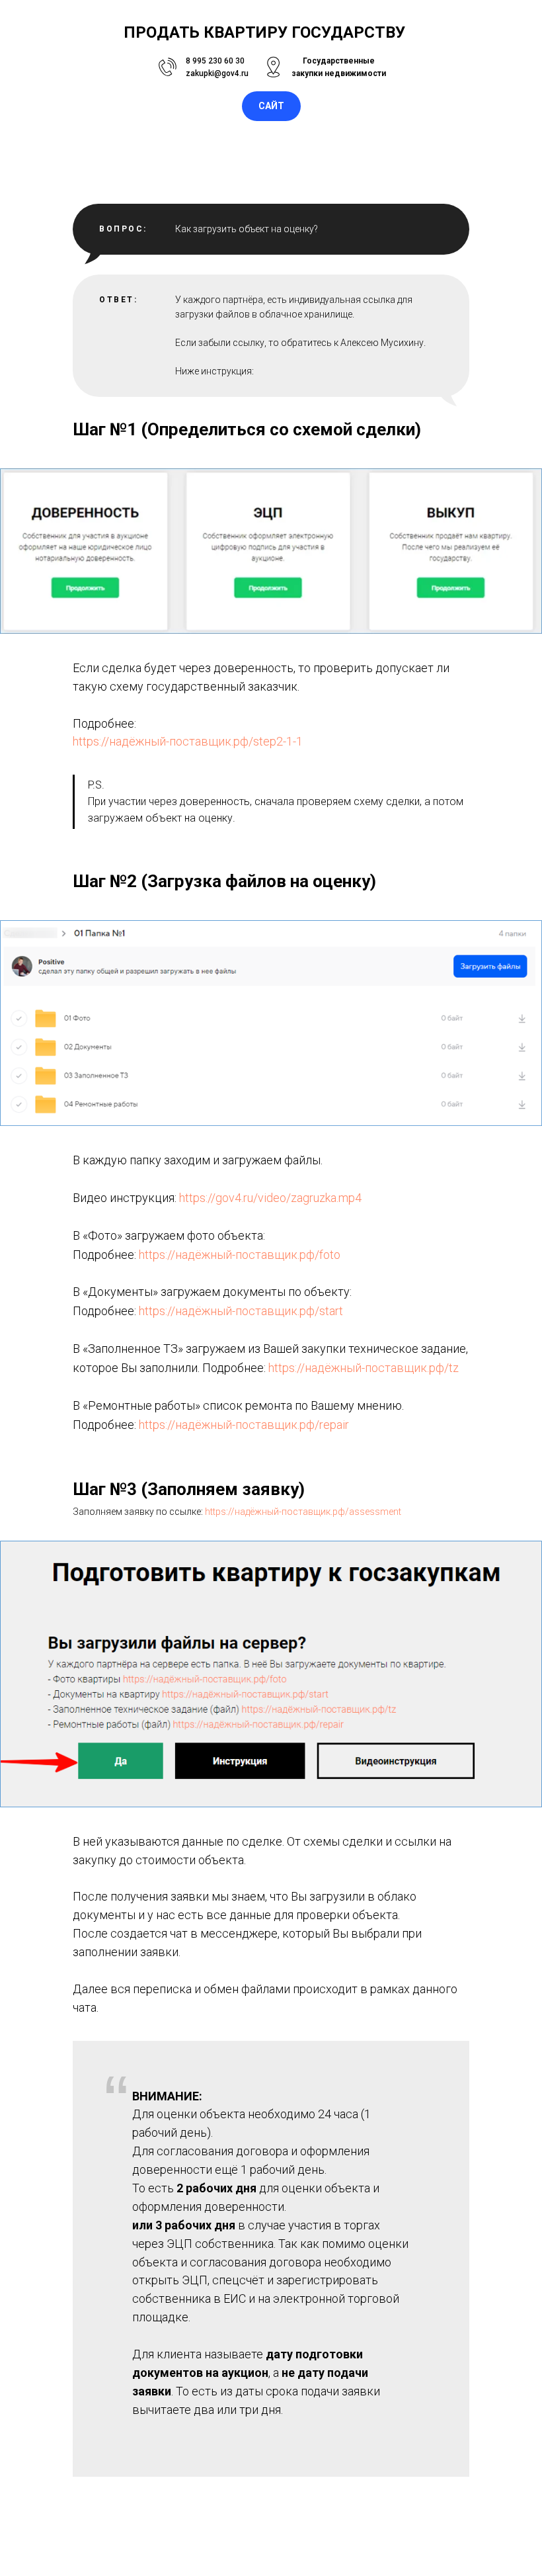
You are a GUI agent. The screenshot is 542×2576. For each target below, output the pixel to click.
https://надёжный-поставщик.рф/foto (240, 1255)
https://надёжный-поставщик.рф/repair (244, 1425)
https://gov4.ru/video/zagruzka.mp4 (270, 1198)
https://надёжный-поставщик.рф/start (241, 1311)
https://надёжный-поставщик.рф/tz (364, 1368)
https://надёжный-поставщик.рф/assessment (303, 1512)
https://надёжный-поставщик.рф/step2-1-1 (188, 741)
